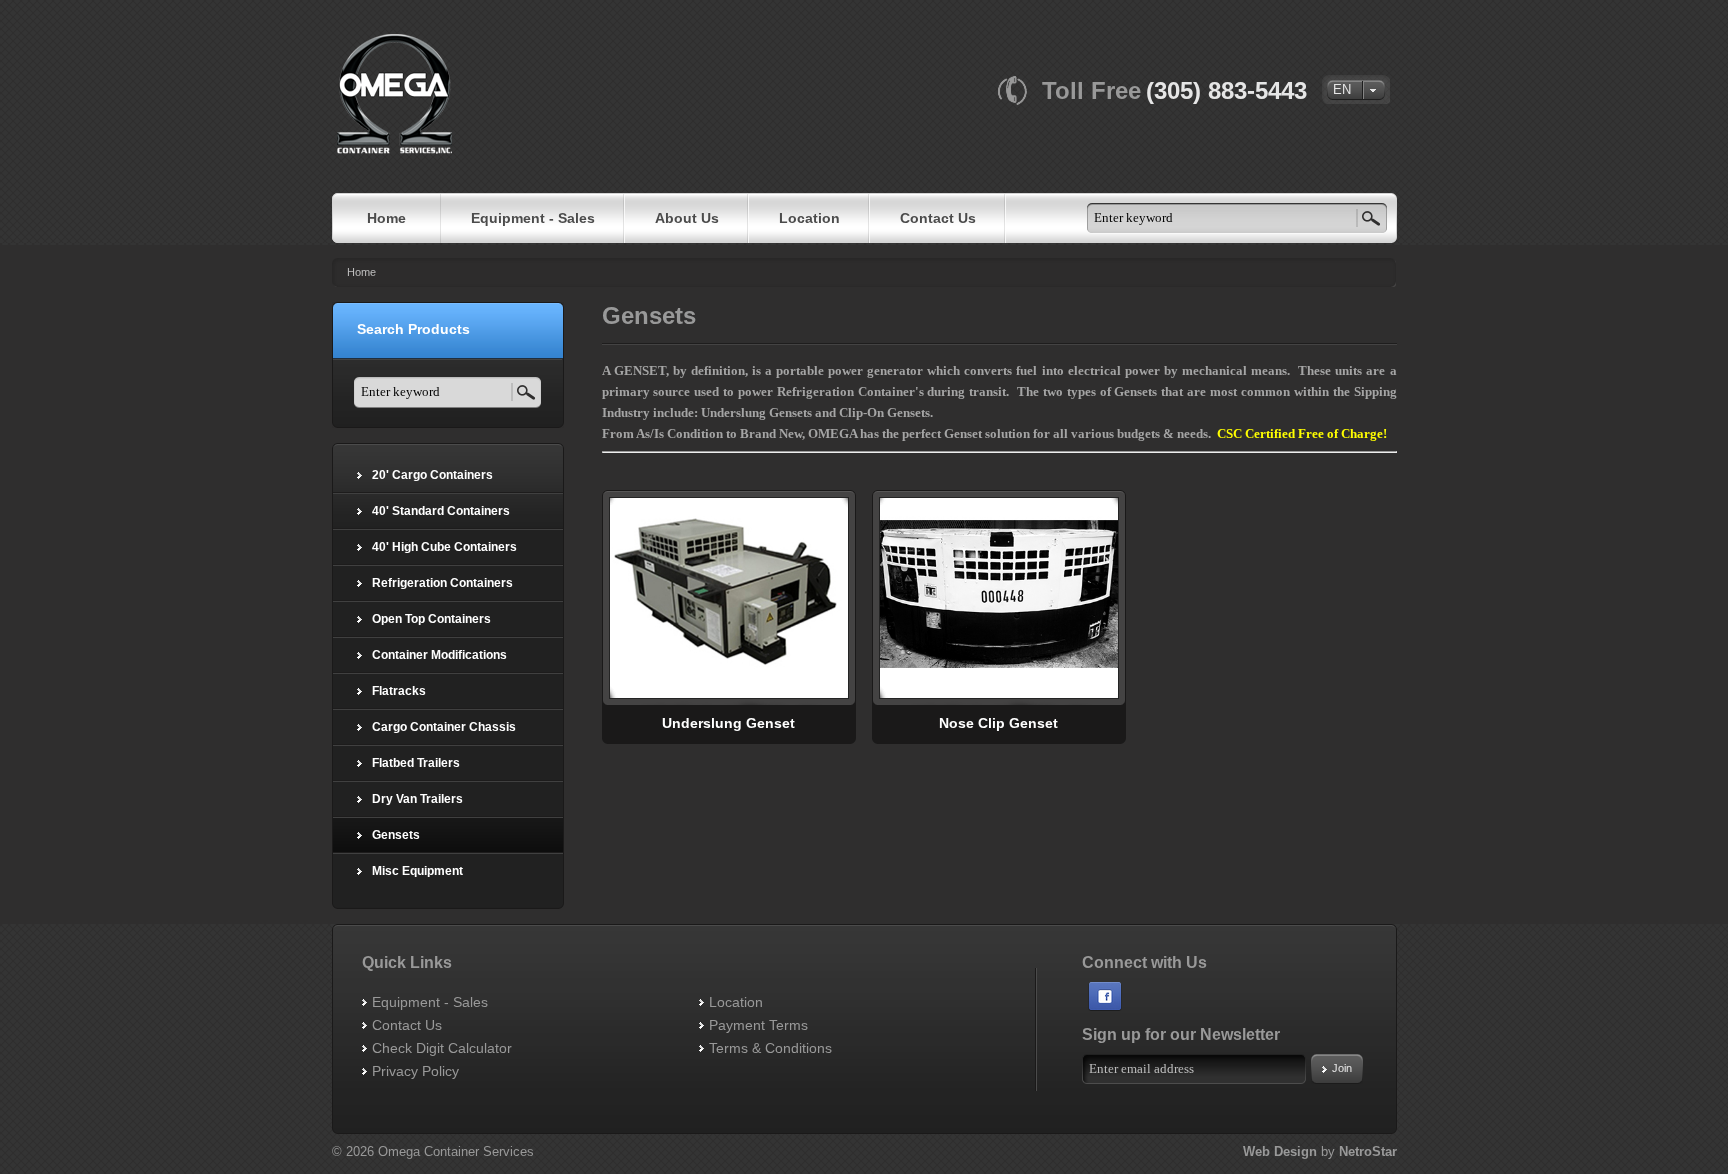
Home (361, 272)
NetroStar (1368, 1151)
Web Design (1280, 1151)
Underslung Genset (728, 723)
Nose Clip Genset (998, 723)
